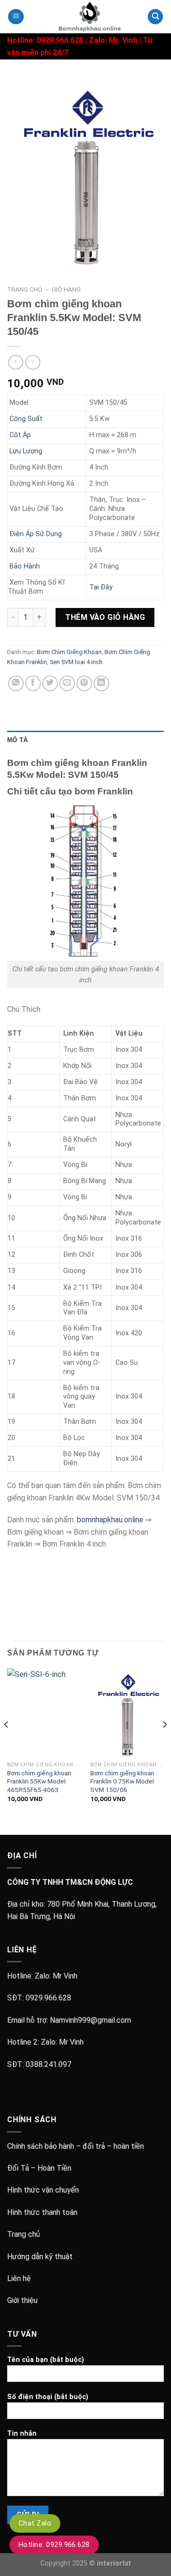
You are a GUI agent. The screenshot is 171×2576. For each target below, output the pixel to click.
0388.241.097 (48, 2064)
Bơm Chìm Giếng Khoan (69, 652)
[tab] (85, 740)
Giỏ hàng (66, 289)
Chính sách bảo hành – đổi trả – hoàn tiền (76, 2146)
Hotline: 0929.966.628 (54, 2545)
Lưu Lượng (26, 451)
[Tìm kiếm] (155, 17)
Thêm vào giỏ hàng (105, 617)
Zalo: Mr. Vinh (113, 40)
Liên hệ (19, 2278)
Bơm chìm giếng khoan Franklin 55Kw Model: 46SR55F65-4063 (39, 1781)
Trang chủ (25, 289)
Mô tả (17, 740)
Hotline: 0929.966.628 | (48, 40)
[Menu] (16, 17)
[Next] (164, 1743)
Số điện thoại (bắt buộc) (48, 2397)
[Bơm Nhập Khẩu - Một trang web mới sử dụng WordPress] (85, 17)
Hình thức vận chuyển (43, 2190)
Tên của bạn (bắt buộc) (46, 2360)
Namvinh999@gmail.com (90, 2020)
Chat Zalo (35, 2523)
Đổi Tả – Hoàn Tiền (39, 2168)
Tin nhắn (22, 2434)
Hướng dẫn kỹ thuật (40, 2257)
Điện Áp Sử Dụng (36, 534)
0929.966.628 (48, 1998)
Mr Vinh (65, 1976)
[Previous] (7, 1743)
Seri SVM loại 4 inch (76, 662)
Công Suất (26, 419)
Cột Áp (20, 435)
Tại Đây (101, 587)
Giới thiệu (22, 2300)
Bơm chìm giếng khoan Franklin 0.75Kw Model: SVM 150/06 (123, 1781)
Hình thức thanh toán (42, 2212)
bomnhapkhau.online (110, 1520)
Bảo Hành (25, 566)
